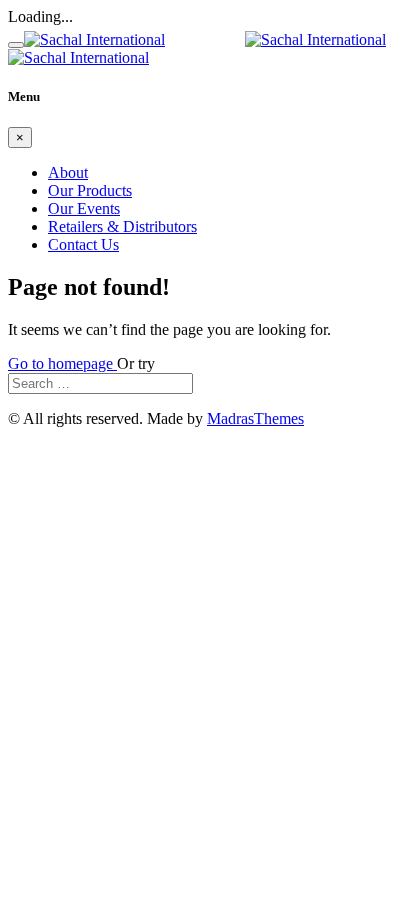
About (68, 172)
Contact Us (83, 244)
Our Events (84, 208)
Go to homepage (62, 363)
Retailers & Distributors (122, 226)
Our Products (90, 190)
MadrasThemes (255, 418)
